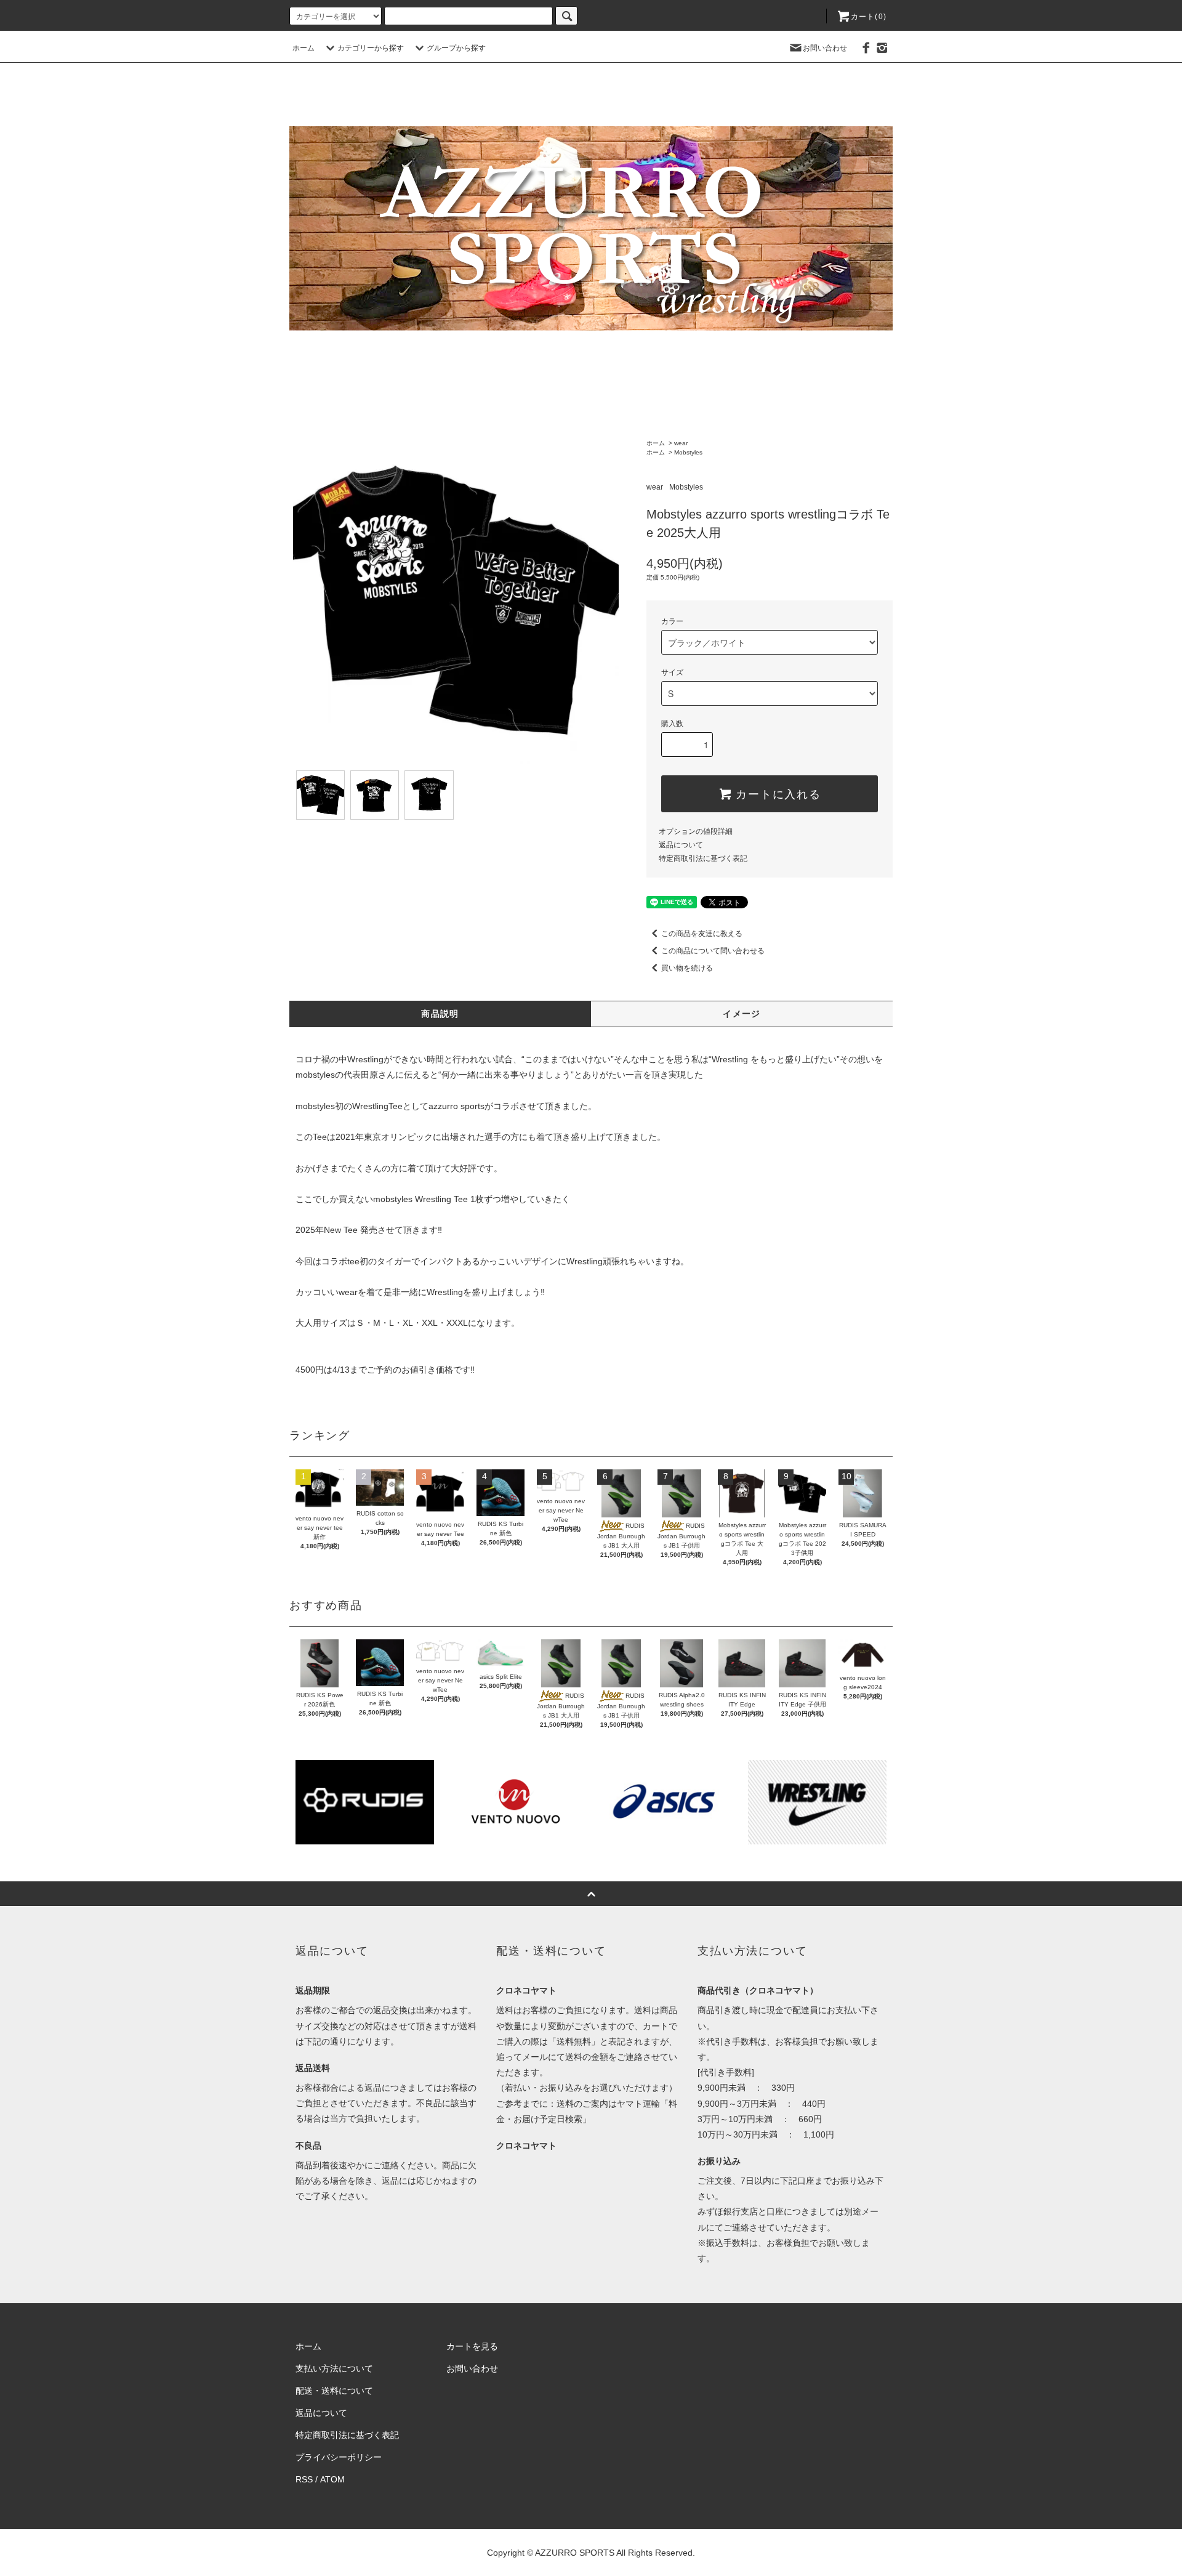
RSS (304, 2479)
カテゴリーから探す (371, 48)
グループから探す (456, 48)
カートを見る (472, 2346)
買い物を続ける (687, 968)
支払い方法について (334, 2368)
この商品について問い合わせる (713, 951)
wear (681, 443)
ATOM (332, 2479)
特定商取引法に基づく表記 (703, 858)
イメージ (742, 1014)
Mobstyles (688, 452)
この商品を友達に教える (702, 934)
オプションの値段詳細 (696, 831)
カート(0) (869, 17)
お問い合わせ (825, 48)
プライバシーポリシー (339, 2457)
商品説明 (440, 1014)
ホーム (304, 48)
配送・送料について (334, 2391)
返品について (681, 845)
